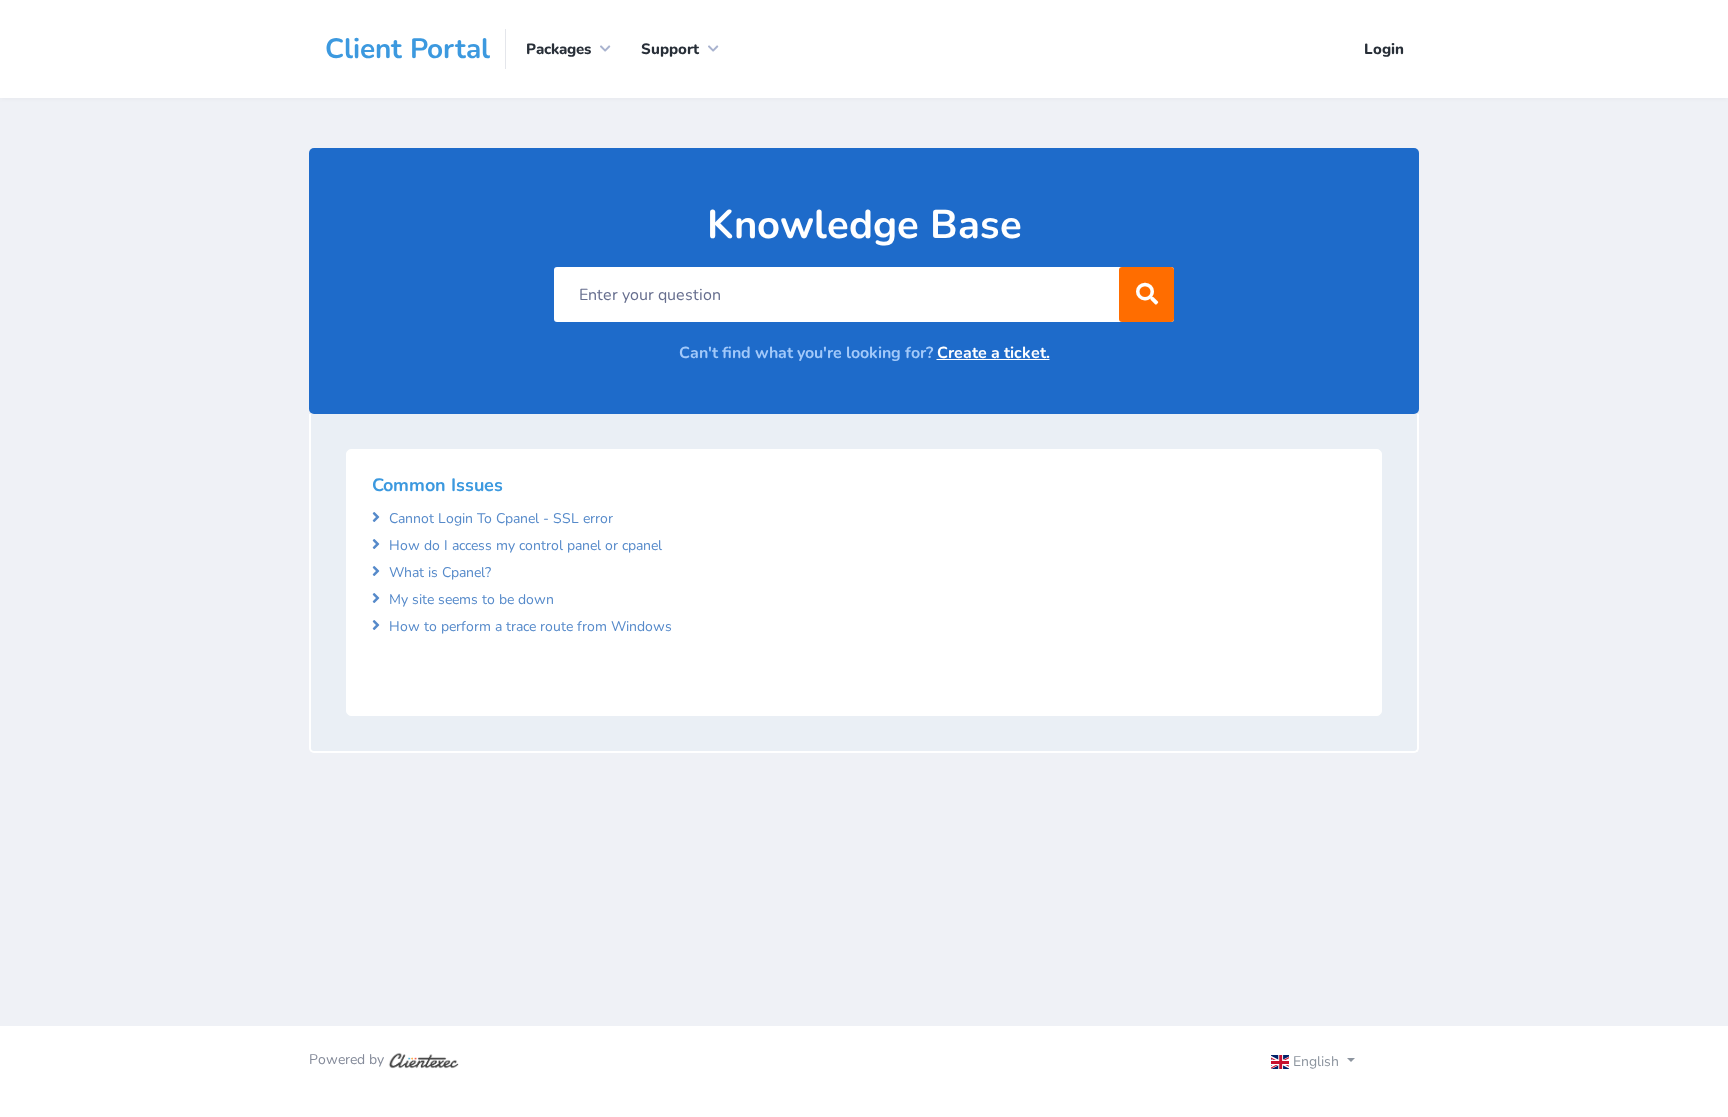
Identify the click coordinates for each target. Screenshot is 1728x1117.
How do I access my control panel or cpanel (525, 545)
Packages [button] (558, 49)
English (1316, 1061)
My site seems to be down (471, 599)
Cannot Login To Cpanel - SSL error (501, 518)
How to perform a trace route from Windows (530, 626)
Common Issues (437, 485)
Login (1384, 49)
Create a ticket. (993, 353)
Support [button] (670, 49)
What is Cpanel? (440, 572)
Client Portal (407, 49)
